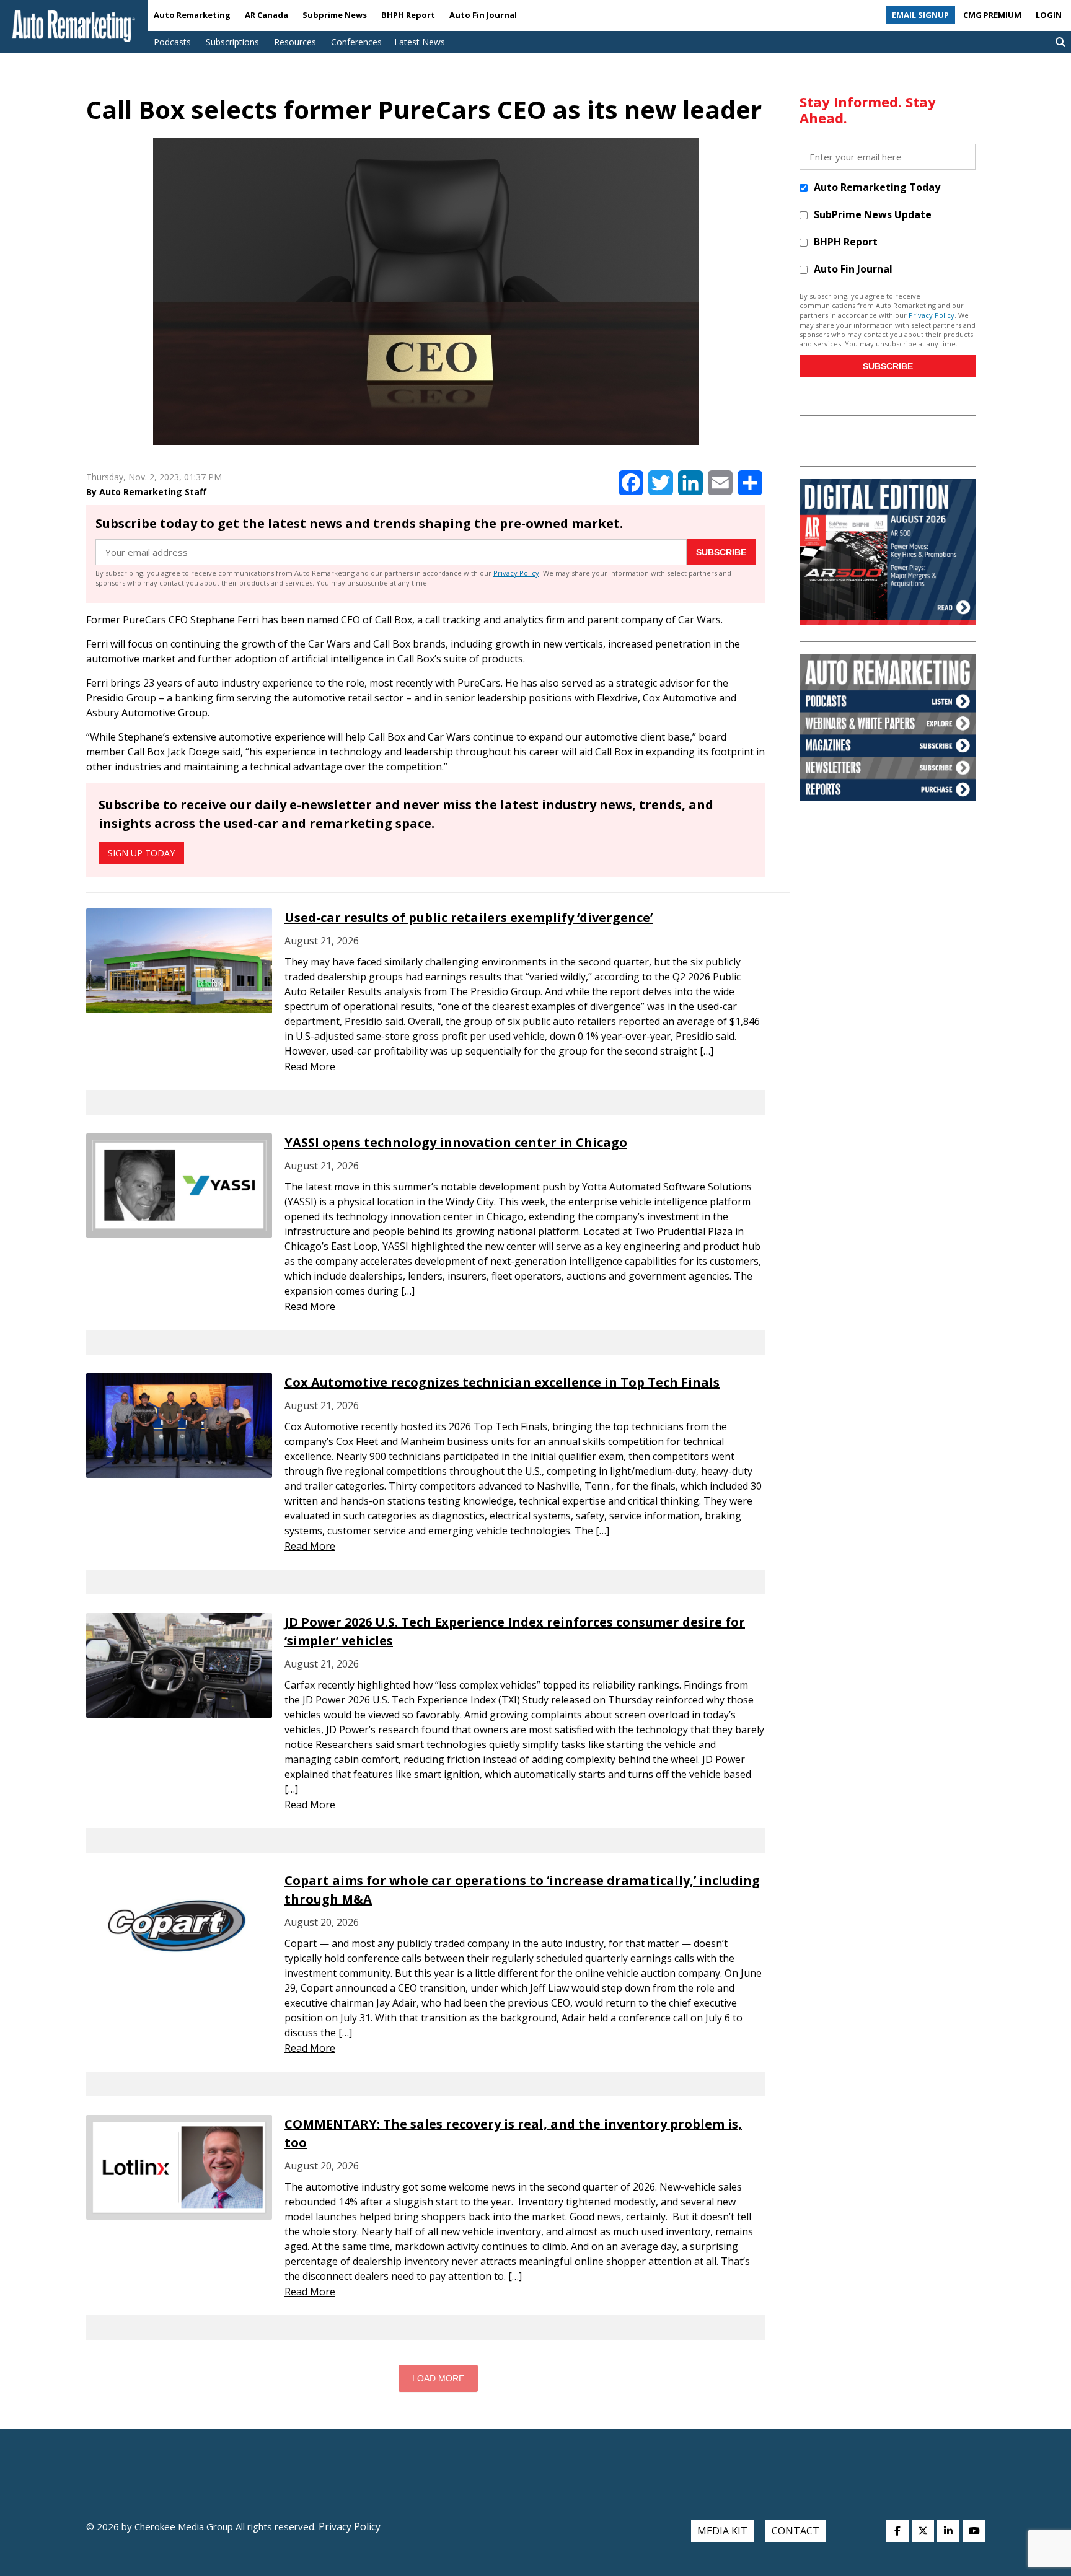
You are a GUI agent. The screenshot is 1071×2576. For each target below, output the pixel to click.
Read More (310, 1066)
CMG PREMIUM (992, 15)
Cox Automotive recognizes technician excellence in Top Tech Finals (502, 1382)
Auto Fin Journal (483, 15)
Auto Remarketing (192, 15)
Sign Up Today (141, 853)
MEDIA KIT (722, 2531)
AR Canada (267, 15)
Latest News (420, 42)
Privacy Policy (516, 573)
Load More (438, 2378)
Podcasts (172, 42)
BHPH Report (408, 15)
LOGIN (1049, 15)
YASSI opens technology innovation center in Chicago (456, 1142)
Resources (295, 42)
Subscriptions (232, 42)
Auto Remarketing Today (877, 187)
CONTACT (796, 2531)
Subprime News (335, 15)
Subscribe (721, 552)
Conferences (356, 42)
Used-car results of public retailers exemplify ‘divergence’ (469, 917)
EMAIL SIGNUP (920, 15)
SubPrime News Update (873, 214)
